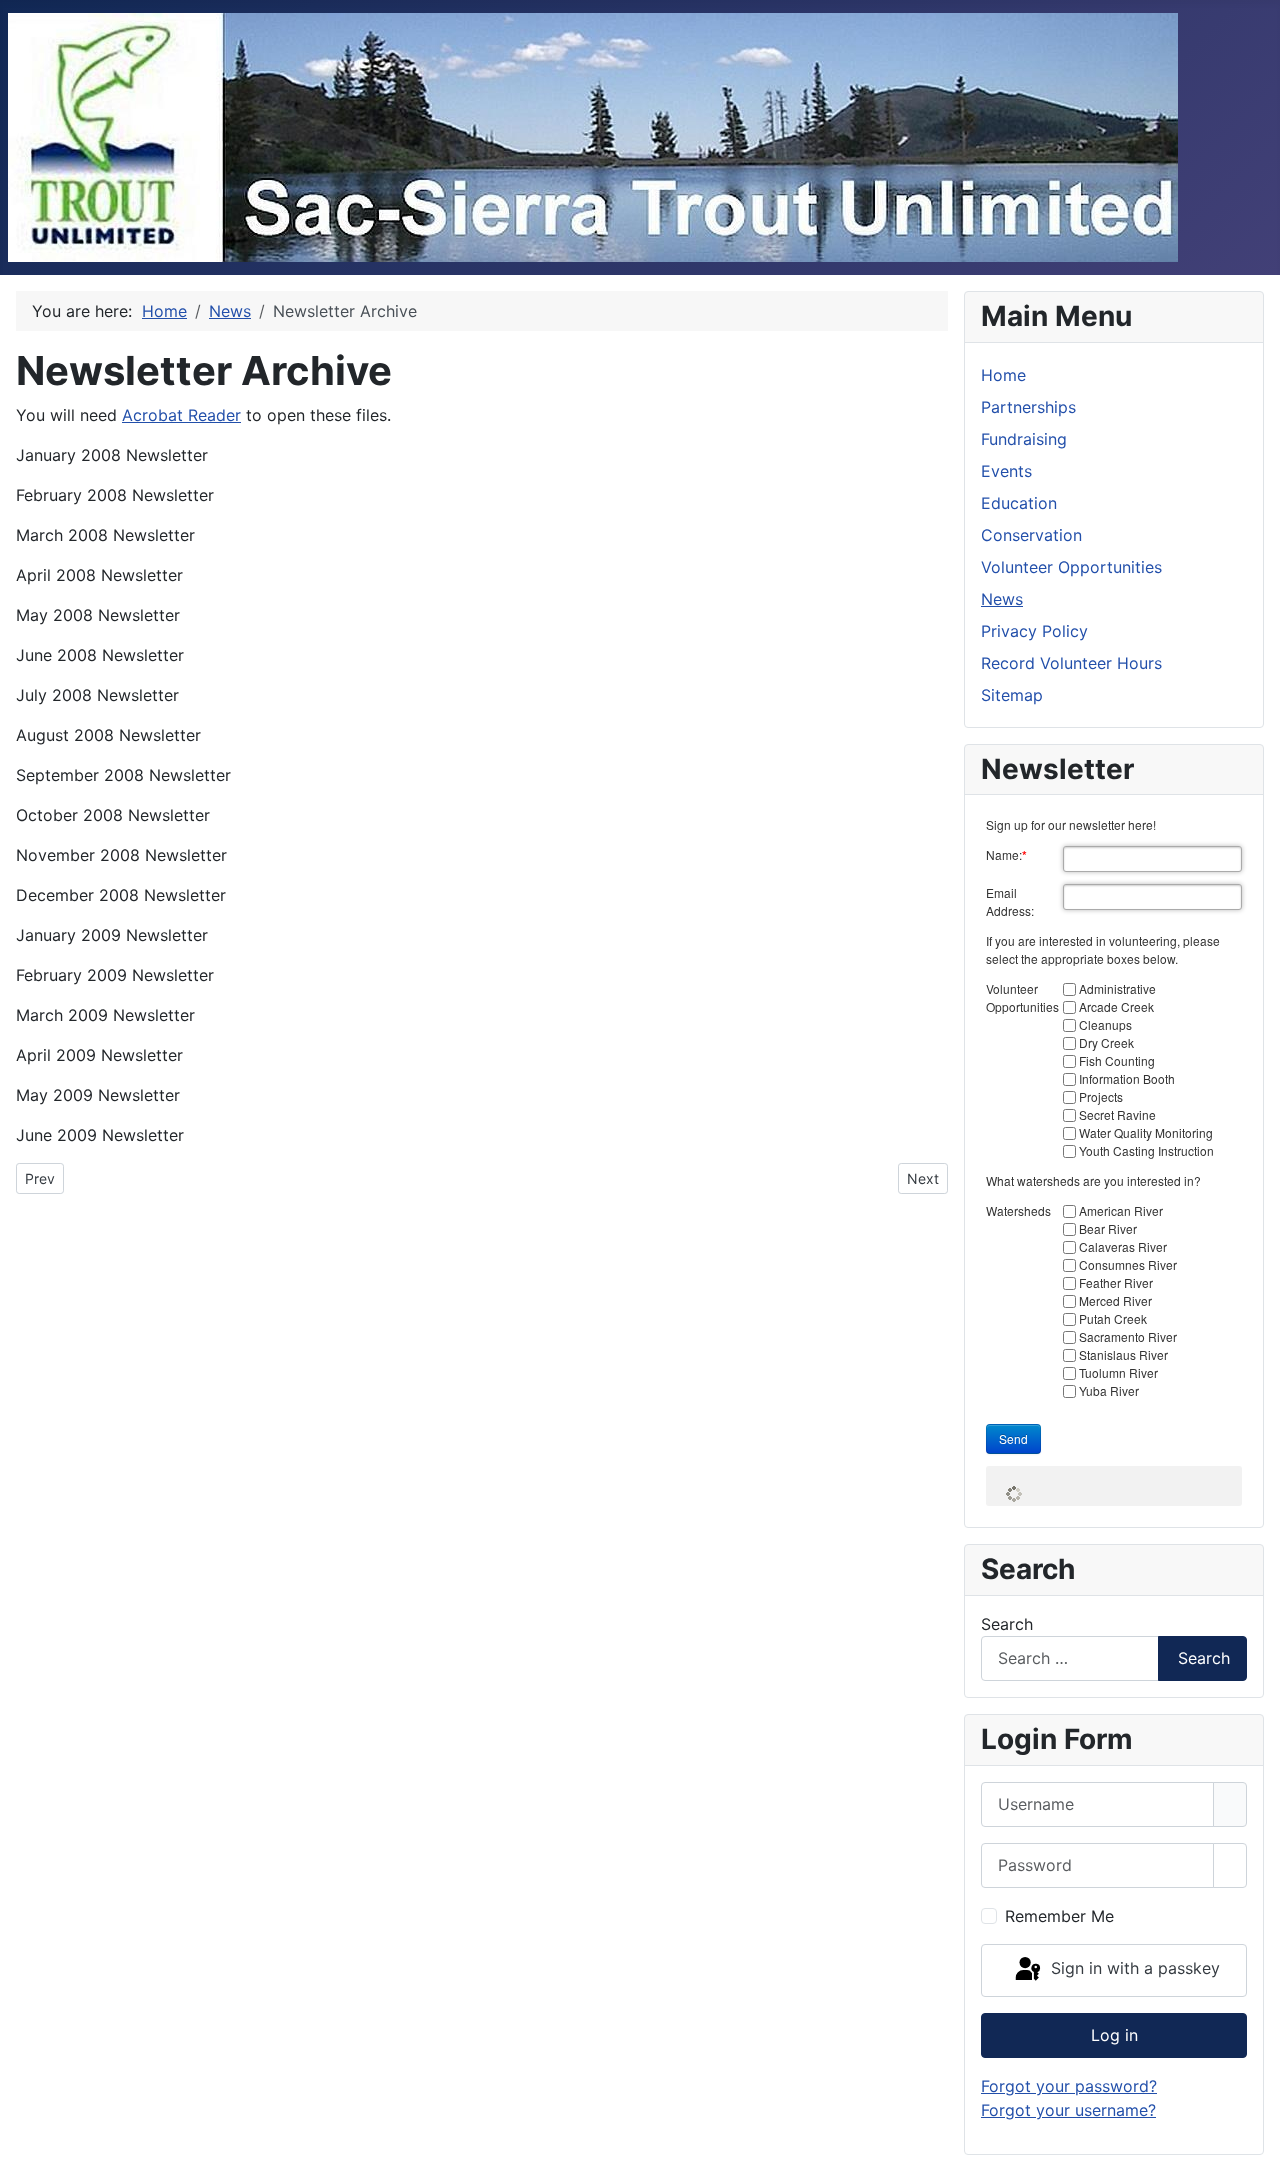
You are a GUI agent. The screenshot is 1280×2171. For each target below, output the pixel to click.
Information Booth (1127, 1078)
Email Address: (1010, 901)
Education (1019, 503)
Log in (1114, 2035)
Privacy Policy (1034, 631)
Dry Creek (1106, 1042)
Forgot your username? (1068, 2110)
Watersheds (1018, 1210)
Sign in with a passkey (1133, 1969)
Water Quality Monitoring (1146, 1132)
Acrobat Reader (181, 415)
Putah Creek (1113, 1318)
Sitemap (1012, 695)
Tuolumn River (1118, 1372)
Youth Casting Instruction (1146, 1150)
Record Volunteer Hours (1071, 663)
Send (1013, 1438)
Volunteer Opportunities (1071, 567)
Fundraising (1024, 439)
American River (1121, 1210)
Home (1003, 375)
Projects (1101, 1096)
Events (1006, 471)
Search (1007, 1624)
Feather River (1116, 1282)
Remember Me (1059, 1916)
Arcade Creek (1116, 1006)
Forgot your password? (1069, 2086)
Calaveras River (1123, 1246)
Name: (1006, 855)
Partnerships (1028, 407)
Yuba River (1109, 1390)
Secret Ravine (1117, 1114)
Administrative (1117, 988)
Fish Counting (1117, 1060)
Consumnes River (1128, 1264)
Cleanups (1105, 1024)
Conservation (1031, 535)
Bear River (1108, 1228)
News (1002, 599)
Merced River (1115, 1300)
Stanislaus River (1123, 1354)
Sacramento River (1128, 1336)
